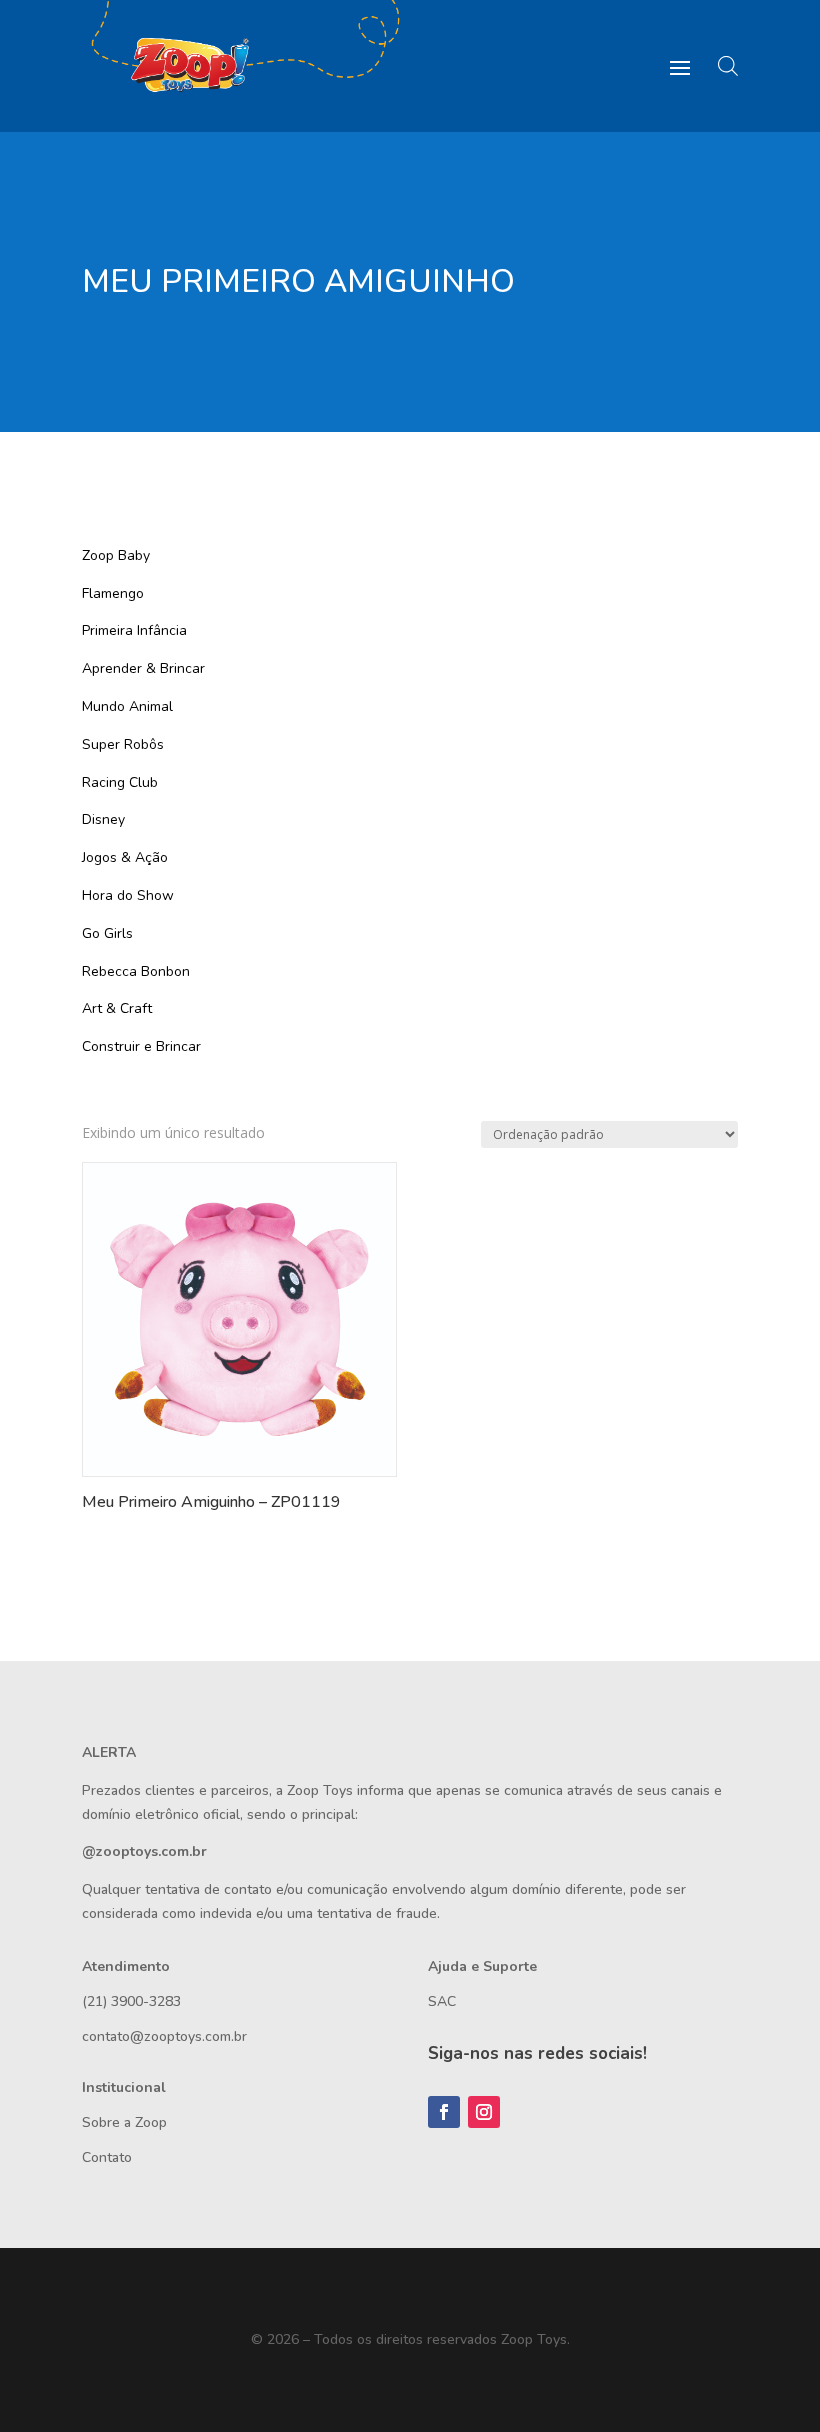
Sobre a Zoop (124, 2122)
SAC (442, 2001)
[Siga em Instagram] (484, 2112)
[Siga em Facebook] (444, 2112)
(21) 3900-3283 (131, 2001)
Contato (107, 2157)
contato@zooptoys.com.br (164, 2036)
